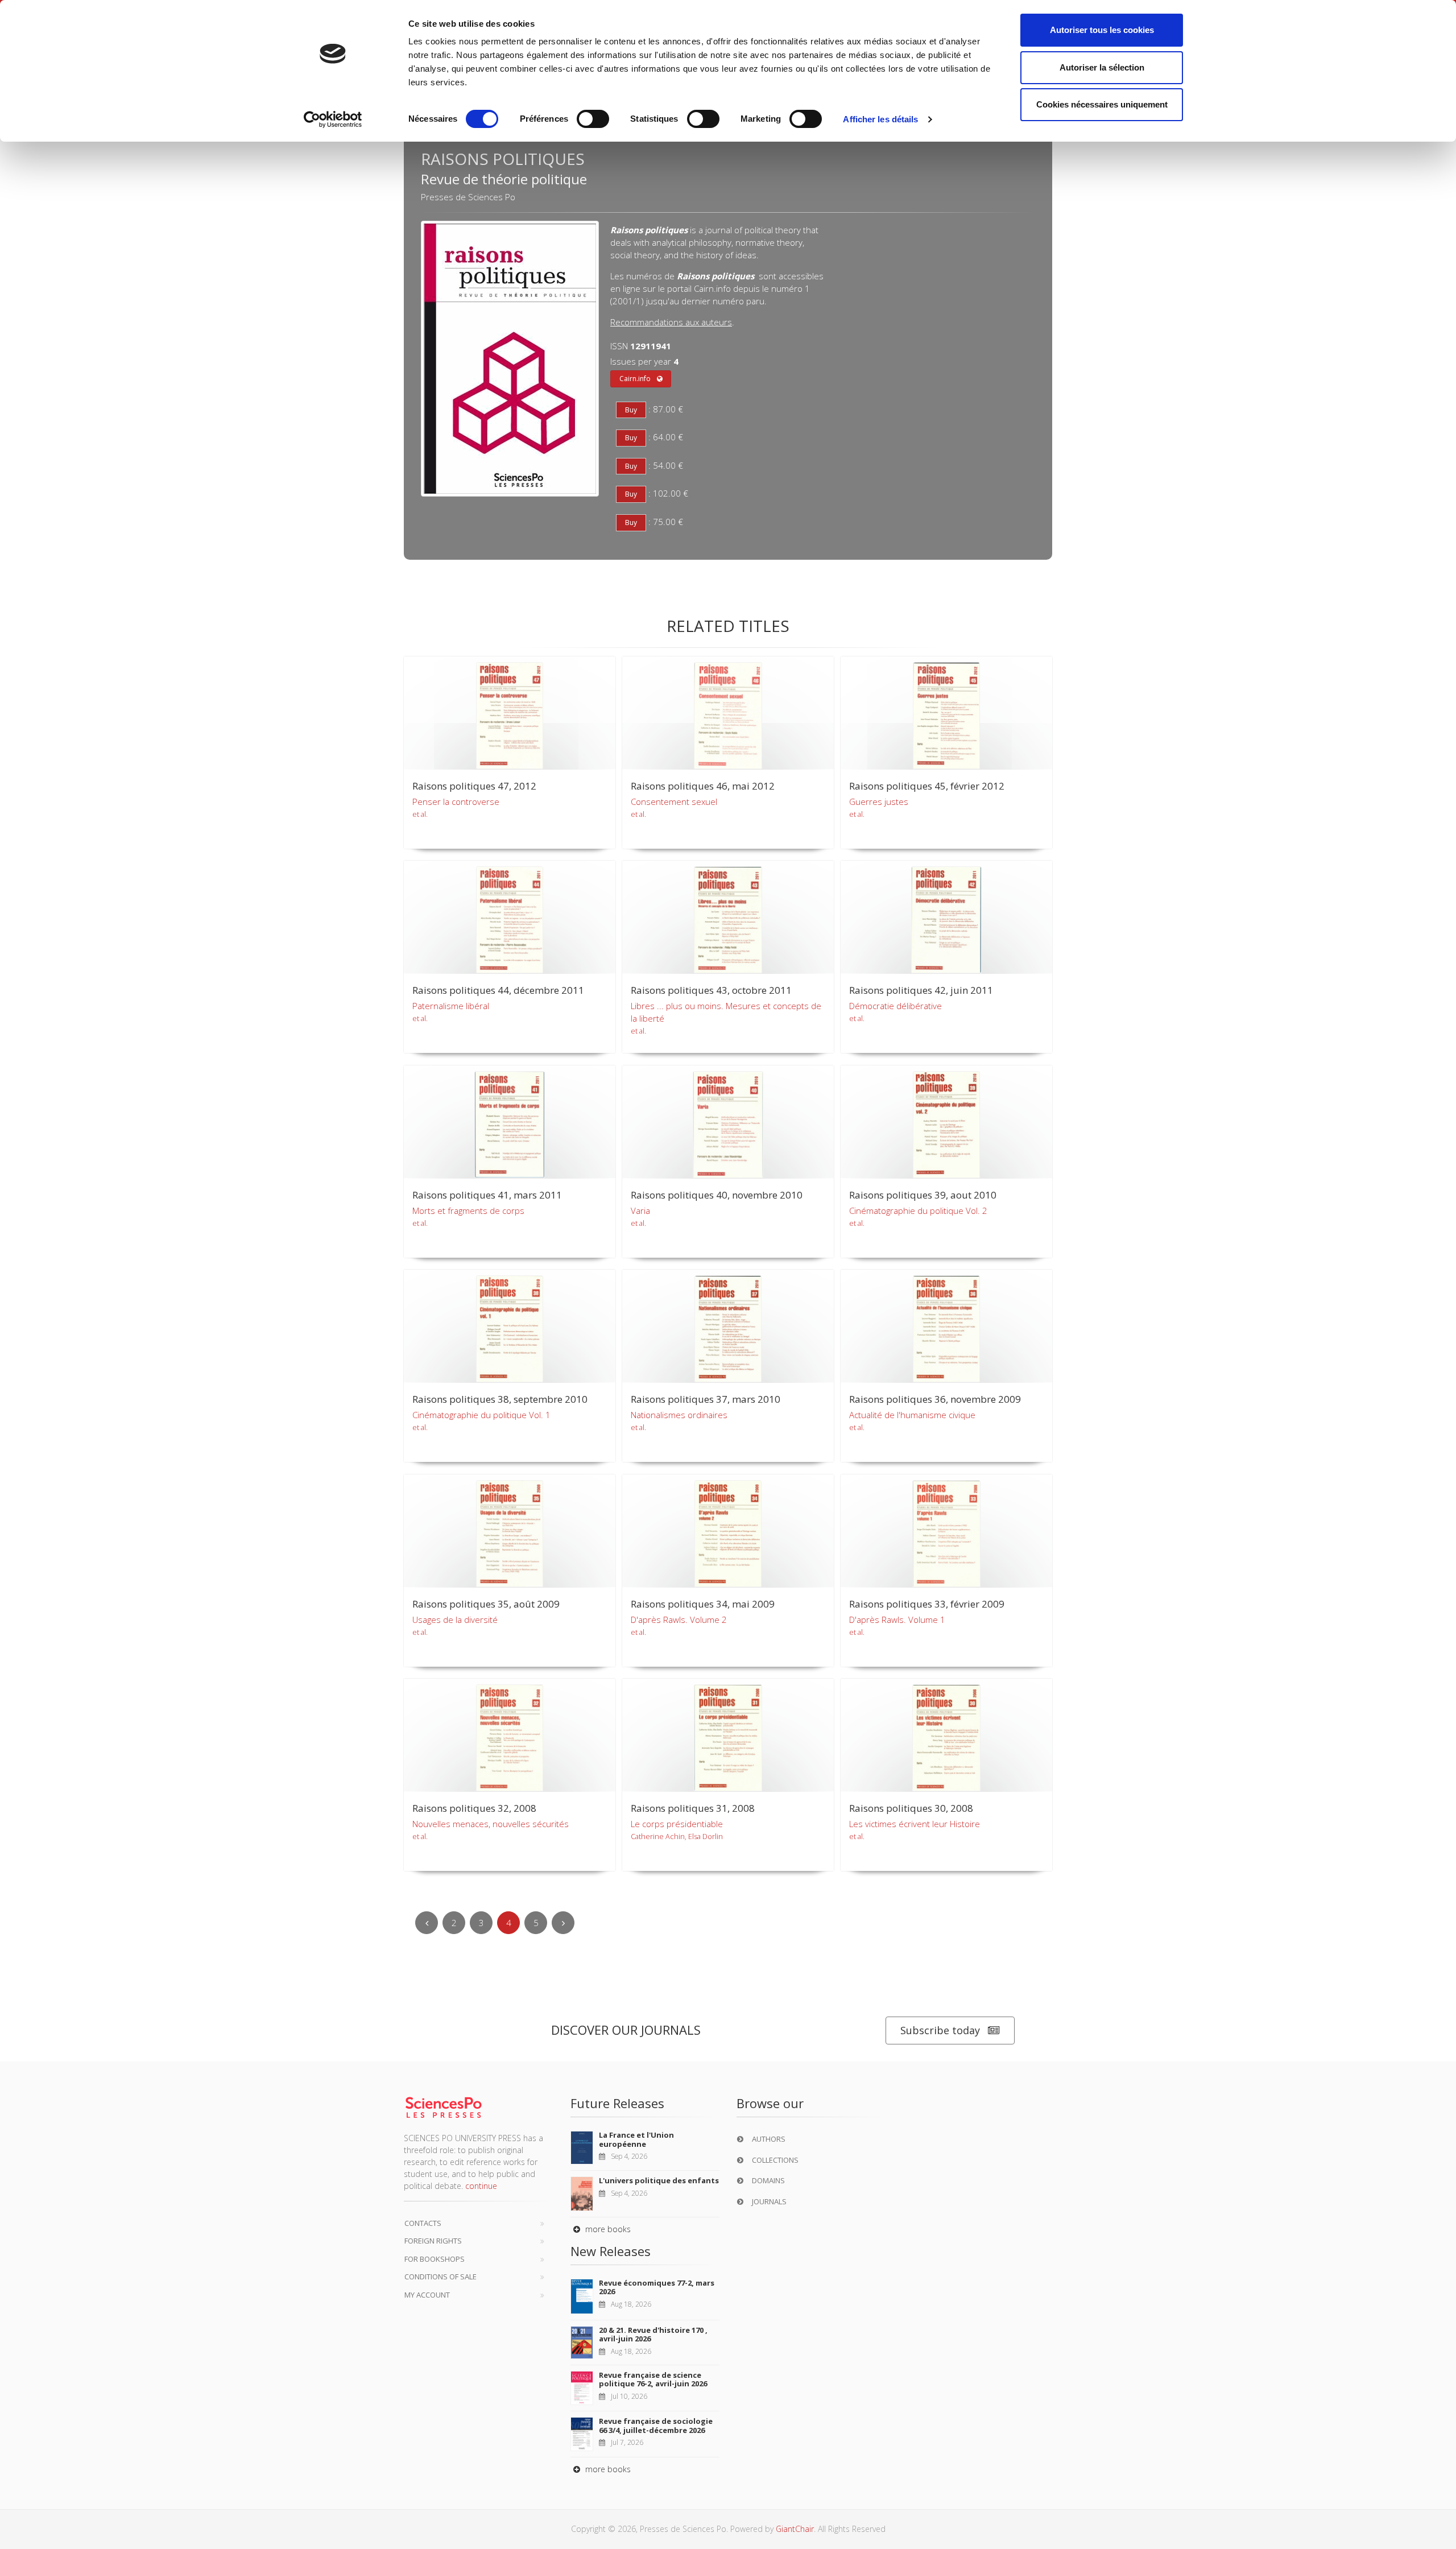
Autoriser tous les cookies (1102, 30)
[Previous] (427, 1923)
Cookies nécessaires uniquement (1102, 104)
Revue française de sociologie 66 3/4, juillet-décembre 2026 (656, 2426)
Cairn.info (635, 379)
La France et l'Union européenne (636, 2139)
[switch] (593, 119)
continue (481, 2186)
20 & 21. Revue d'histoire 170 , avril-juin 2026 (653, 2335)
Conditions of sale (440, 2277)
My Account (427, 2295)
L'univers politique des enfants (659, 2180)
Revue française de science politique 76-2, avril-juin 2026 (653, 2379)
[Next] (563, 1923)
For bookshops (435, 2259)
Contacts (423, 2223)
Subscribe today (940, 2030)
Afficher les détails (880, 119)
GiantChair (795, 2529)
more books (607, 2229)
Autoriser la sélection (1102, 67)
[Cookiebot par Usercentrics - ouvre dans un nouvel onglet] (333, 119)
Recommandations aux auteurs (671, 322)
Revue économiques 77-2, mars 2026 (657, 2287)
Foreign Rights (433, 2241)
